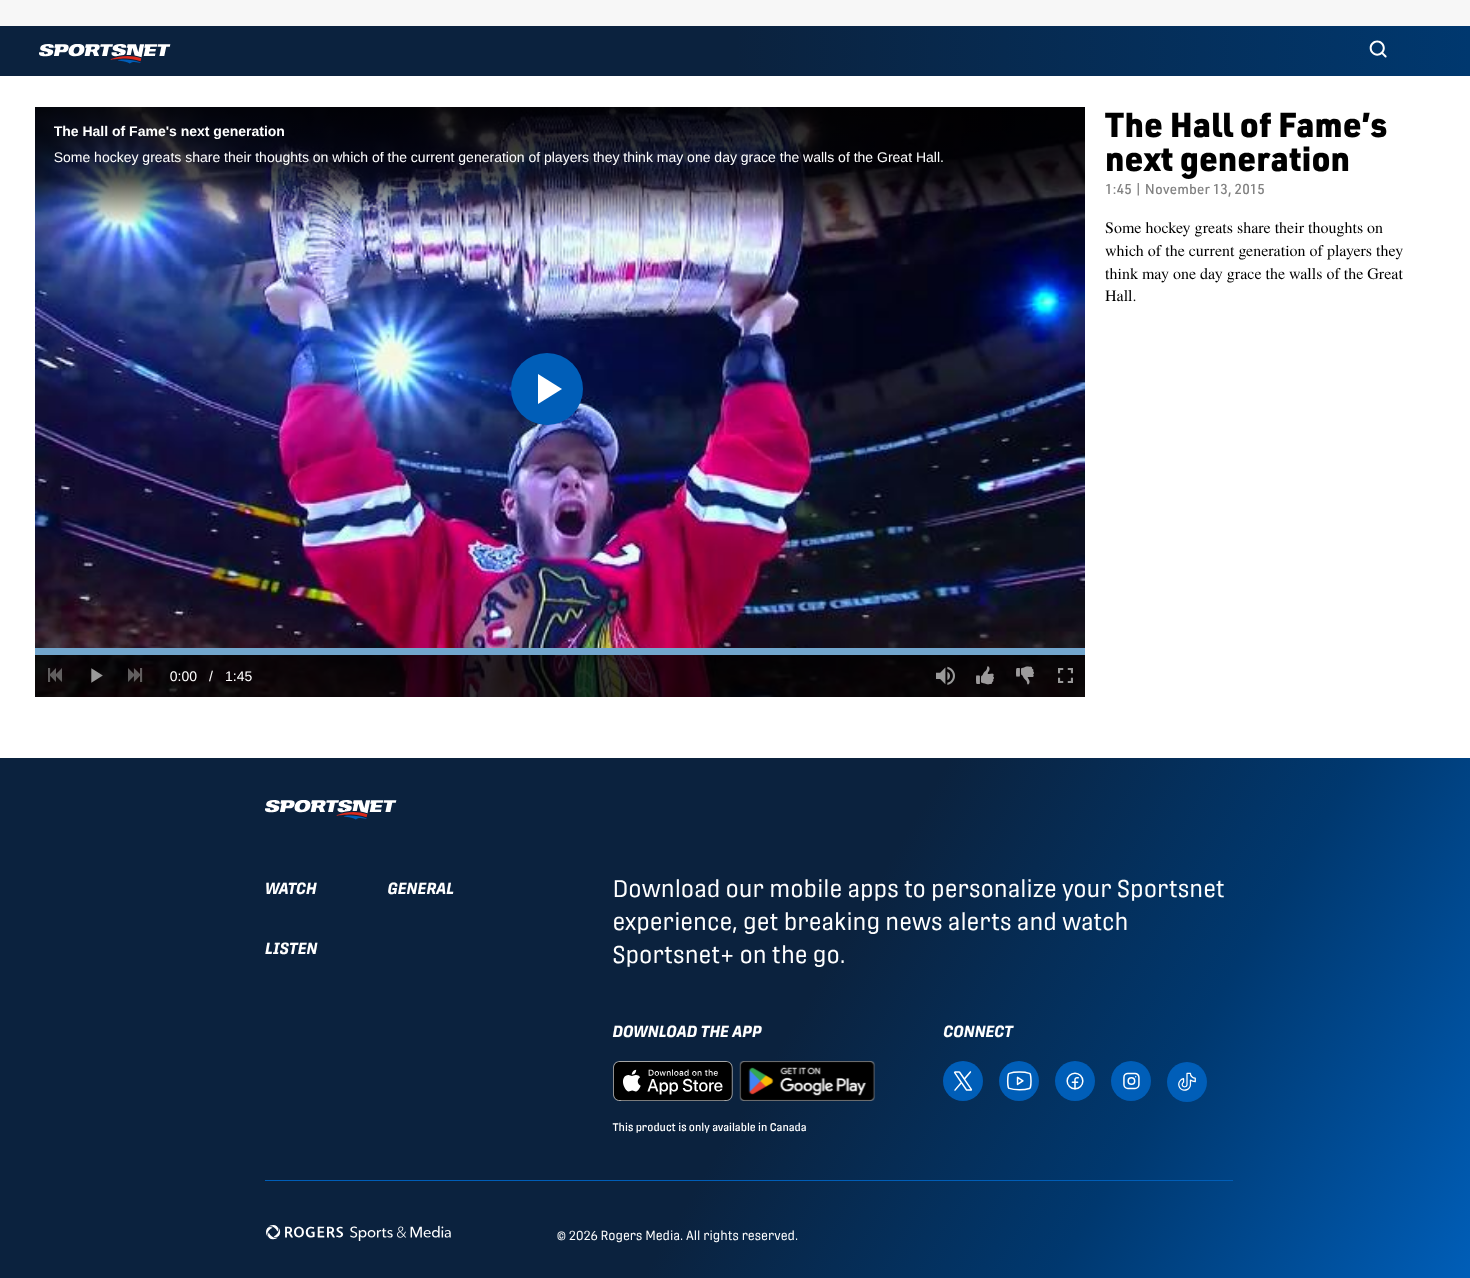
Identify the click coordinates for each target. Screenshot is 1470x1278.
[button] (1378, 51)
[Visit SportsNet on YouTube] (1019, 1080)
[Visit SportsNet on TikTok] (1187, 1080)
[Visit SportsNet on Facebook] (1075, 1080)
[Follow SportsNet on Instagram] (1131, 1080)
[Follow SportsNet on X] (963, 1080)
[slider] (560, 651)
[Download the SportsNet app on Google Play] (807, 1080)
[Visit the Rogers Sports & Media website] (358, 1231)
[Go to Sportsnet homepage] (104, 53)
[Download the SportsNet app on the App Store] (673, 1080)
